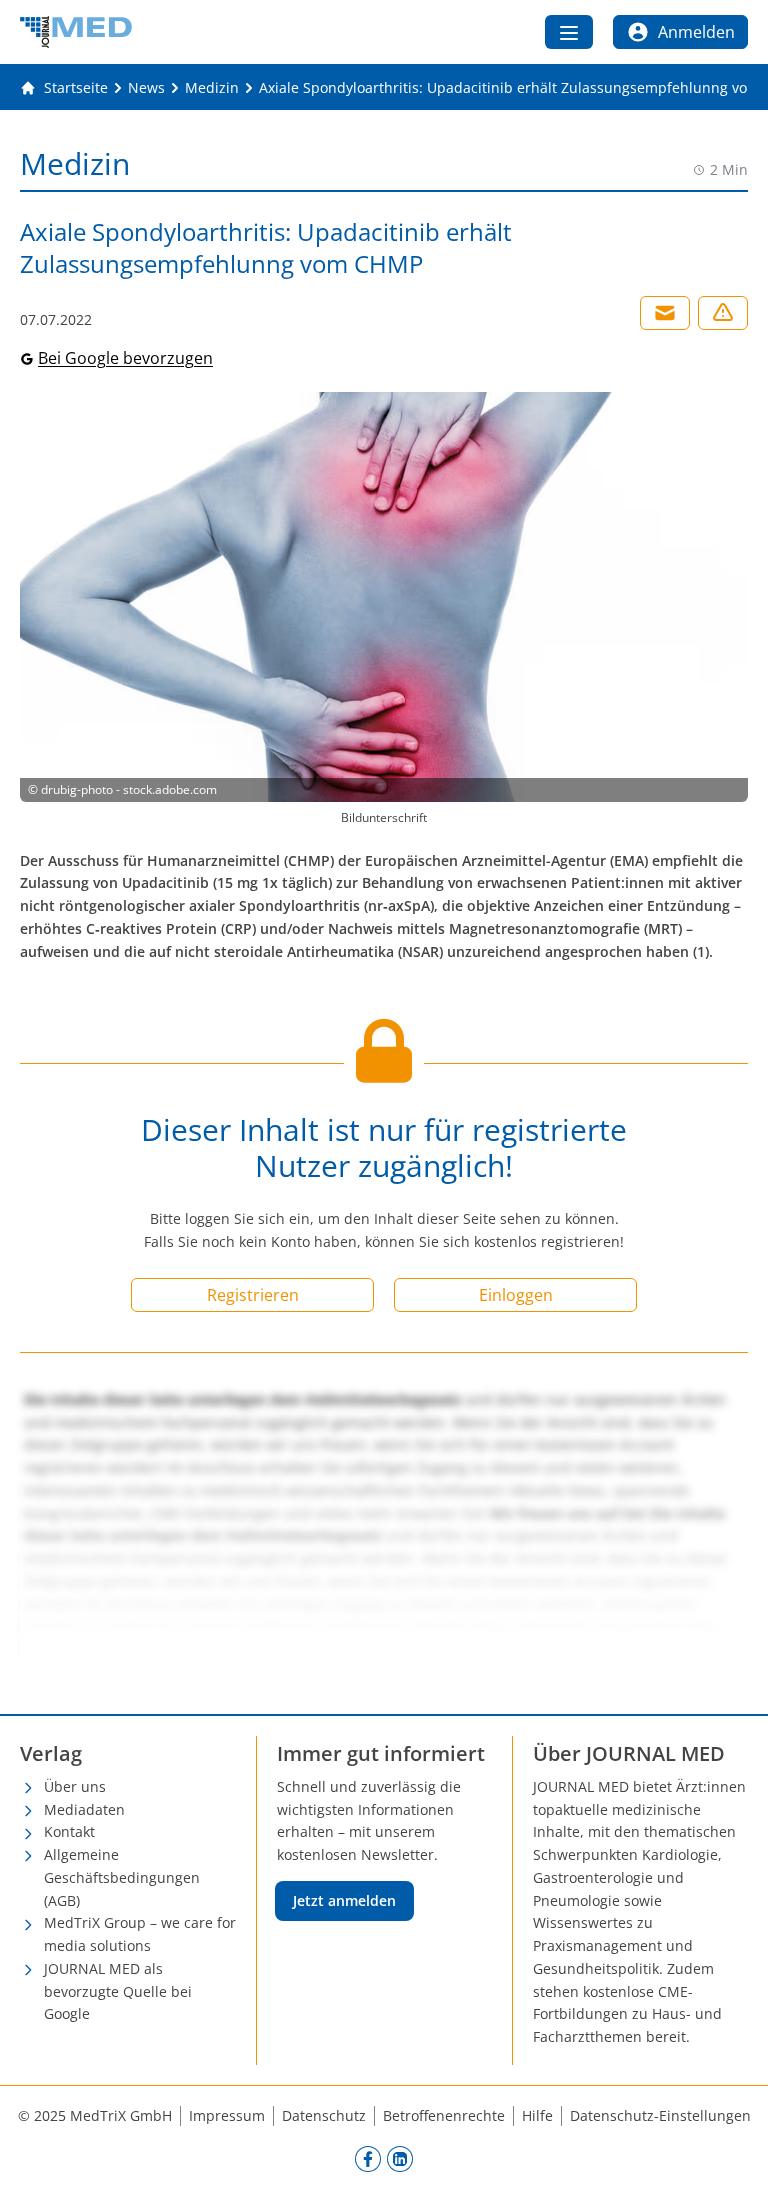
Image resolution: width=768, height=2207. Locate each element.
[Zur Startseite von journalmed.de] (76, 32)
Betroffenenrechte (444, 2115)
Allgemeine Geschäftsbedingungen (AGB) (122, 1877)
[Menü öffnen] (569, 32)
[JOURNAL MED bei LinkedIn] (400, 2159)
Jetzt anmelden (344, 1900)
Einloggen (516, 1295)
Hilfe (537, 2115)
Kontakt (69, 1831)
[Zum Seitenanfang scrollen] (732, 2171)
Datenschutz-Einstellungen (660, 2115)
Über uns (75, 1786)
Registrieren (253, 1295)
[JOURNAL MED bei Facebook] (368, 2159)
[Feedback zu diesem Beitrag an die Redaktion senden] (723, 313)
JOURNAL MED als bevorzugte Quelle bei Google (118, 1991)
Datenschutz (324, 2115)
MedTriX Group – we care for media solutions (140, 1934)
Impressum (227, 2115)
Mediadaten (84, 1809)
